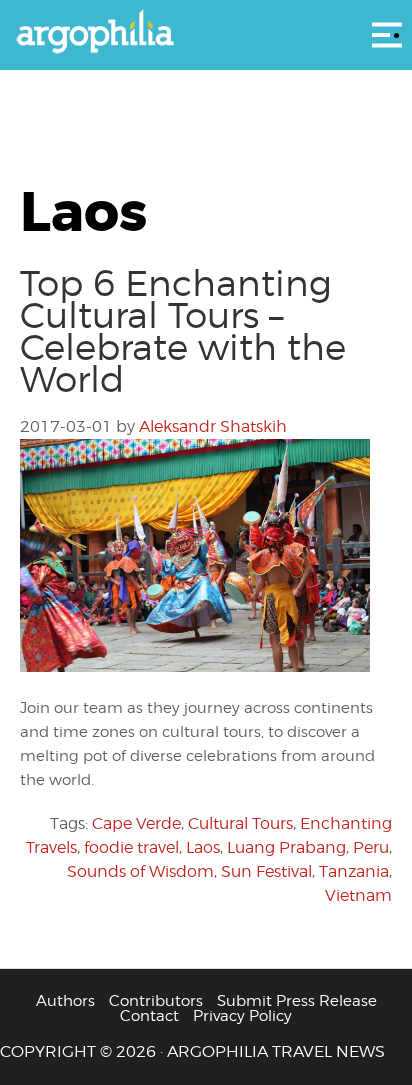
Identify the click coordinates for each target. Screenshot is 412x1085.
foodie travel (131, 847)
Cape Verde (136, 823)
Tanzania (354, 871)
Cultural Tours (240, 823)
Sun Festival (266, 871)
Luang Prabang (286, 847)
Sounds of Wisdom (140, 871)
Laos (203, 847)
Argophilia (206, 33)
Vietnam (358, 895)
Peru (371, 847)
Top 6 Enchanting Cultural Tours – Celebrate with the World (183, 331)
